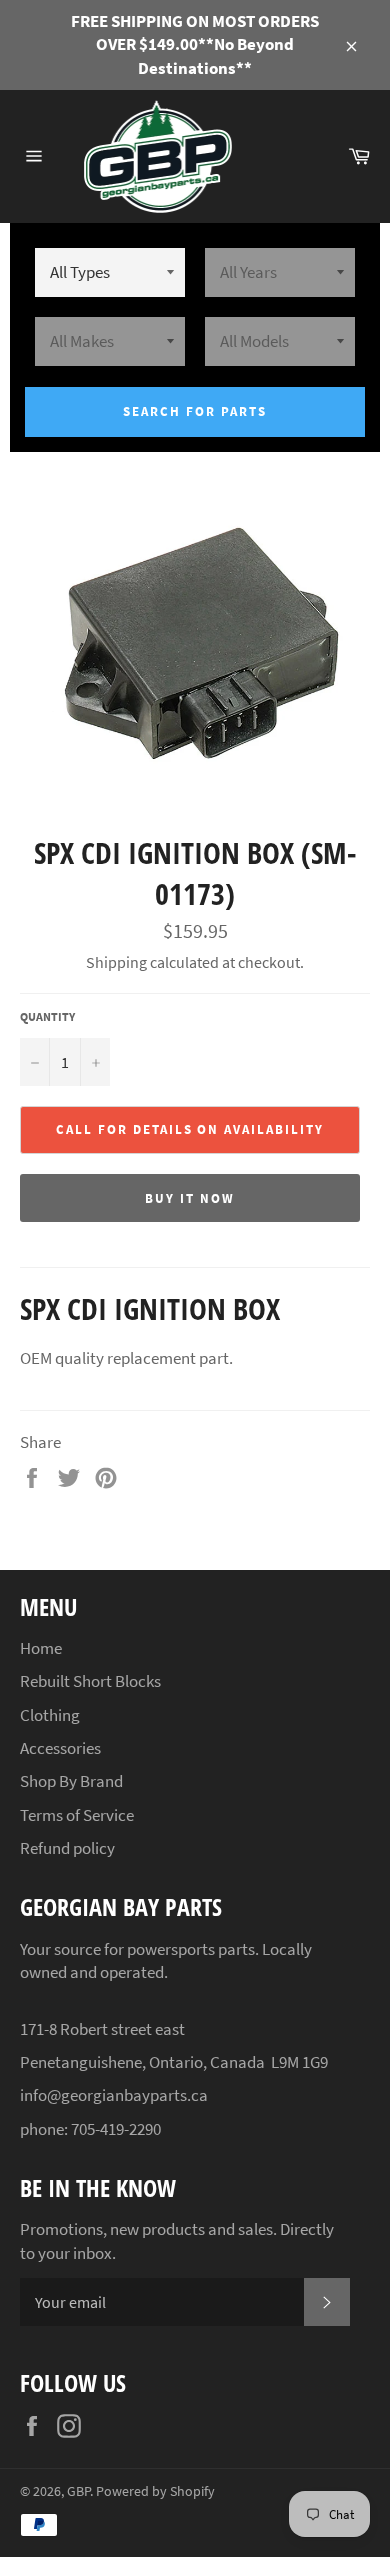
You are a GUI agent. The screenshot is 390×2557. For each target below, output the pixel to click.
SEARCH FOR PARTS (194, 411)
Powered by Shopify (155, 2491)
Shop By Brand (71, 1781)
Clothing (50, 1715)
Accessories (60, 1748)
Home (41, 1648)
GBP (78, 2491)
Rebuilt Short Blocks (90, 1681)
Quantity (47, 1016)
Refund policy (67, 1848)
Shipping (116, 962)
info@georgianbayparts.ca (114, 2095)
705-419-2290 (116, 2129)
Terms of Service (77, 1815)
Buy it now (190, 1198)
